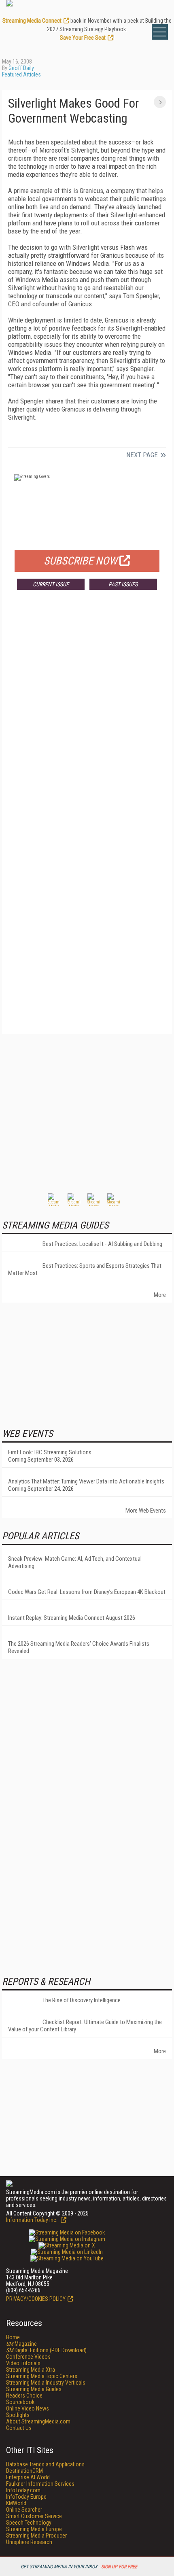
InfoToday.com (23, 2490)
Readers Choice (24, 2396)
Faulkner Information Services (40, 2484)
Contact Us (19, 2428)
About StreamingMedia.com (38, 2421)
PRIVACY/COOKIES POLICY (36, 2299)
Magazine (21, 2344)
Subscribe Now (81, 561)
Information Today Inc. (32, 2220)
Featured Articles (21, 74)
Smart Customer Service (34, 2516)
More (160, 1295)
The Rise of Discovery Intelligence (82, 2000)
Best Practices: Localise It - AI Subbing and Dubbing (102, 1244)
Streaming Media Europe (34, 2529)
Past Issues (123, 584)
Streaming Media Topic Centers (42, 2376)
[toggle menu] (160, 32)
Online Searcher (24, 2510)
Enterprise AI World (28, 2477)
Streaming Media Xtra (31, 2370)
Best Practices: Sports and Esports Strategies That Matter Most (85, 1269)
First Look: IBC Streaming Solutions (50, 1452)
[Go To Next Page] (160, 102)
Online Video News (28, 2408)
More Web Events (146, 1511)
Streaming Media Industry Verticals (46, 2383)
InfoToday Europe (26, 2497)
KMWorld (16, 2503)
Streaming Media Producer (36, 2536)
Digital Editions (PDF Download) (46, 2350)
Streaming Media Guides (34, 2389)
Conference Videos (28, 2357)
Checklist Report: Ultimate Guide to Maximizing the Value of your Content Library (85, 2026)
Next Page (142, 455)
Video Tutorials (23, 2363)
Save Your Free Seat (83, 38)
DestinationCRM (24, 2471)
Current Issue (51, 584)
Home (13, 2337)
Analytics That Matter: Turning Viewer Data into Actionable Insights (86, 1481)
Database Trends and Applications (45, 2464)
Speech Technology (29, 2523)
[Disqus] (87, 716)
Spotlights (18, 2415)
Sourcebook (20, 2402)
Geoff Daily (21, 68)
